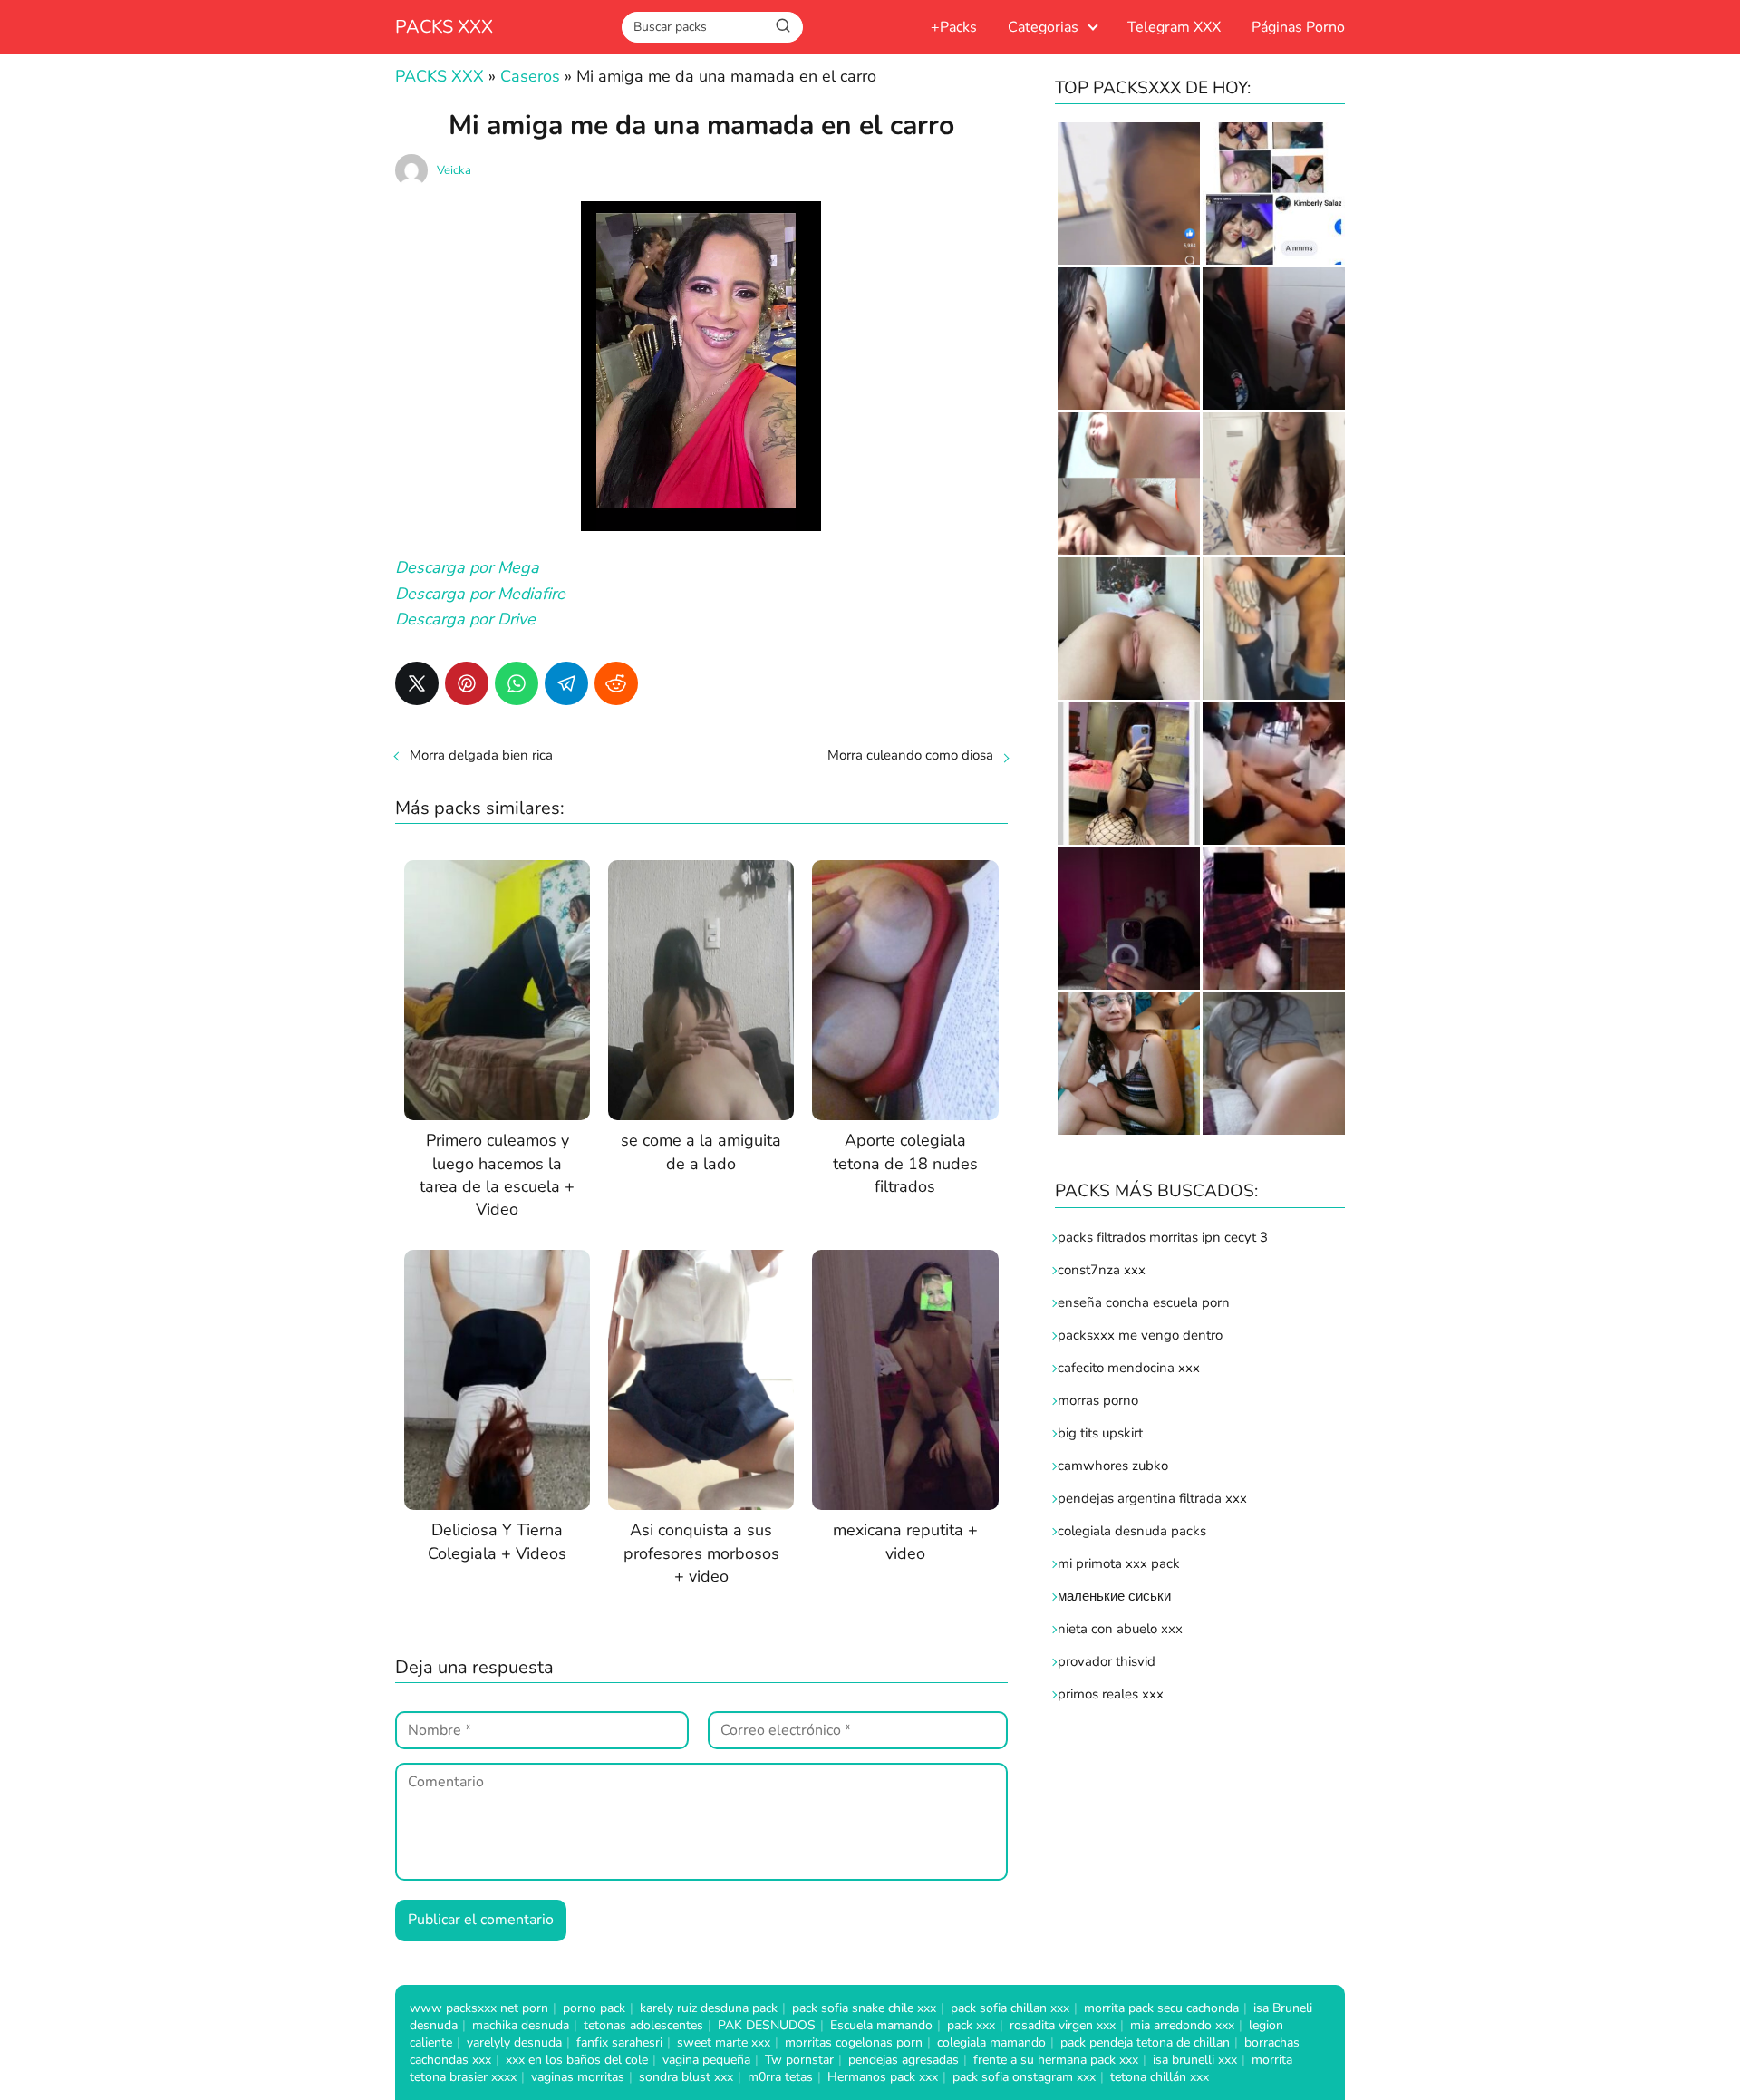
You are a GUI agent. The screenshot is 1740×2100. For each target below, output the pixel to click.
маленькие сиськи (1114, 1596)
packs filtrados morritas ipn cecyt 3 (1163, 1237)
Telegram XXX (1174, 27)
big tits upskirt (1100, 1433)
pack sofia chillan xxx (1010, 2008)
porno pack (594, 2008)
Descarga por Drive (465, 619)
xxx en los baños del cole (577, 2060)
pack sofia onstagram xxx (1024, 2077)
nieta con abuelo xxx (1120, 1629)
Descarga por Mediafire (480, 594)
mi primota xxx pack (1119, 1563)
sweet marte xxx (724, 2042)
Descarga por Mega (467, 567)
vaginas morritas (578, 2077)
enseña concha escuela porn (1144, 1302)
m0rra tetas (780, 2077)
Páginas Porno (1298, 27)
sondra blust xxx (686, 2077)
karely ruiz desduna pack (709, 2008)
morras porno (1098, 1400)
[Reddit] (616, 683)
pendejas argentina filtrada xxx (1152, 1498)
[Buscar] (783, 26)
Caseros (530, 76)
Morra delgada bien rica (481, 755)
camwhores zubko (1113, 1466)
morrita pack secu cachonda (1161, 2008)
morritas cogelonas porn (854, 2042)
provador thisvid (1107, 1661)
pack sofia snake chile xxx (864, 2008)
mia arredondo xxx (1182, 2025)
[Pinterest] (467, 683)
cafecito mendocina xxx (1129, 1368)
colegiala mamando (991, 2042)
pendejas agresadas (904, 2060)
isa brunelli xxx (1195, 2060)
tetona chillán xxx (1160, 2077)
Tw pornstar (799, 2060)
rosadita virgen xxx (1063, 2025)
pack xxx (971, 2025)
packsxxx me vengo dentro (1140, 1335)
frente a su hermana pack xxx (1056, 2060)
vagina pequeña (706, 2060)
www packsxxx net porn (479, 2008)
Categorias (1043, 27)
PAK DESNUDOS (767, 2025)
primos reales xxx (1111, 1694)
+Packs (954, 27)
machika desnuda (521, 2025)
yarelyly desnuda (514, 2042)
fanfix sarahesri (619, 2042)
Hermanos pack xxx (883, 2077)
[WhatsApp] (517, 683)
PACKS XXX (444, 27)
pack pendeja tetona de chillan (1145, 2042)
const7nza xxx (1102, 1270)
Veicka (454, 170)
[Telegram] (566, 683)
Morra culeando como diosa (910, 755)
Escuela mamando (881, 2025)
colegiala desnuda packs (1132, 1531)
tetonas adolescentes (643, 2025)
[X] (417, 683)
